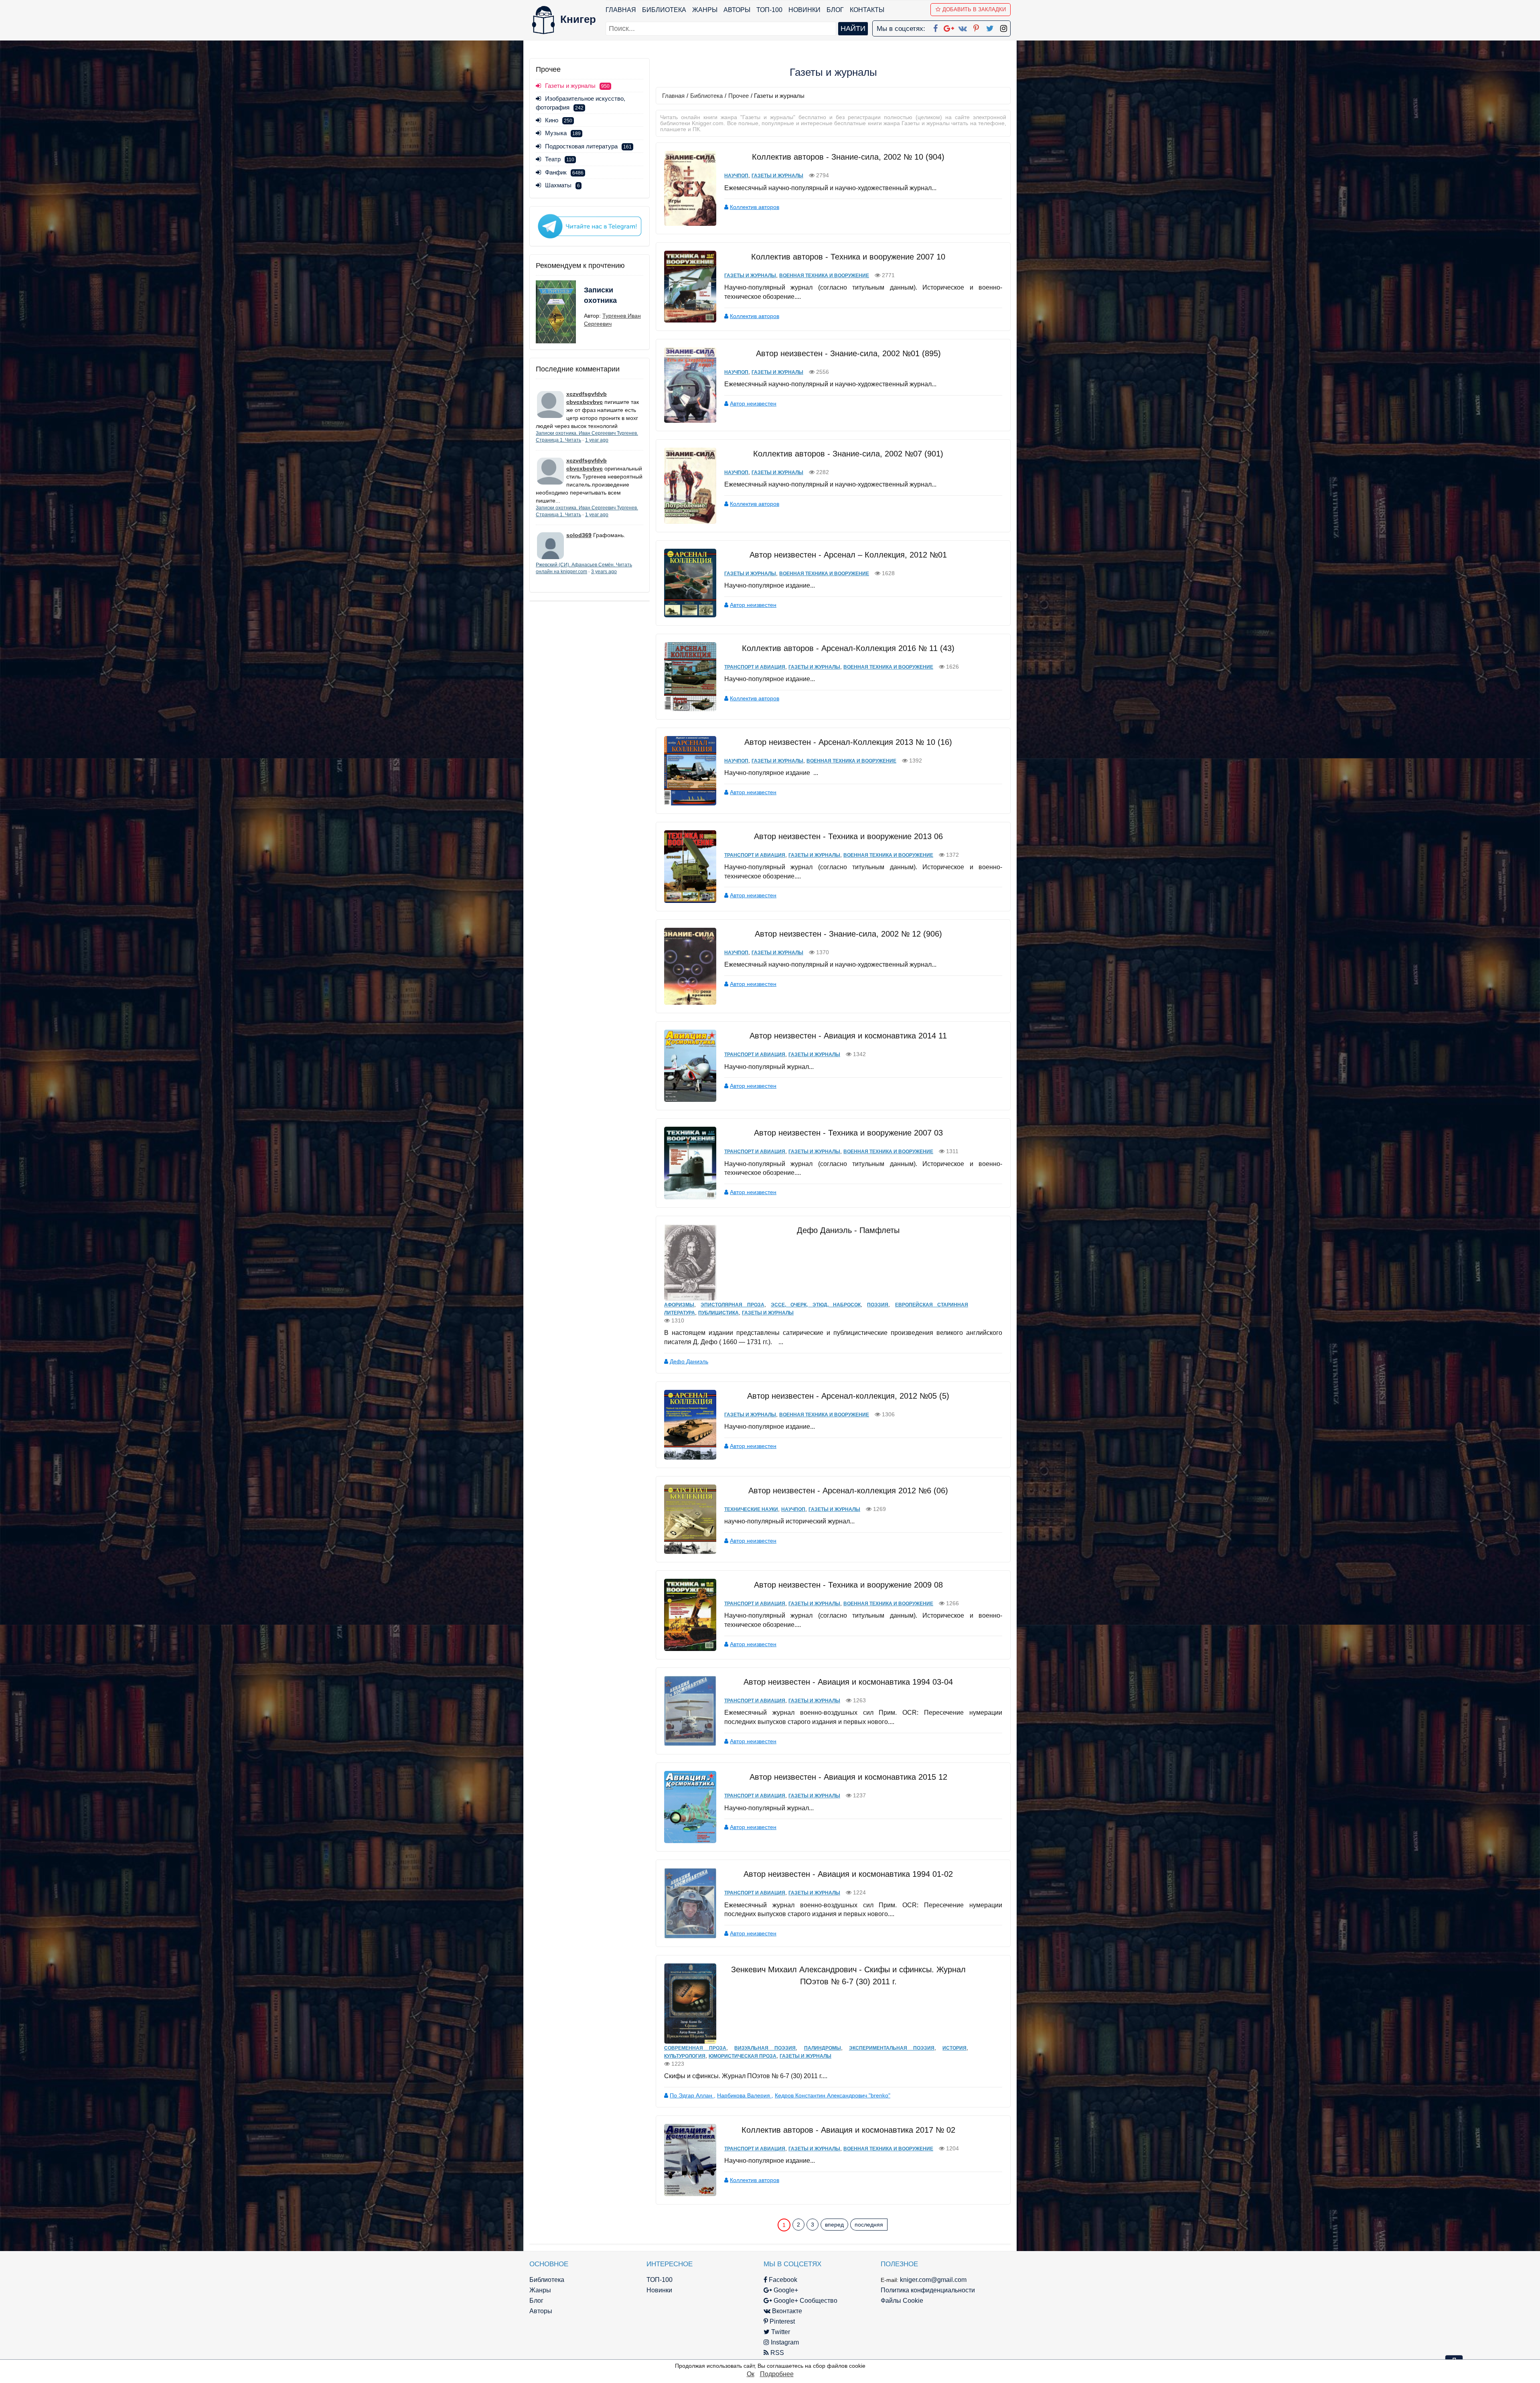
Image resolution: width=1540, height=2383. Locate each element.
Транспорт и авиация (755, 667)
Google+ (785, 2290)
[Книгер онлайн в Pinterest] (976, 27)
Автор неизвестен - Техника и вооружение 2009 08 (848, 1585)
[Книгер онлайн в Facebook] (935, 27)
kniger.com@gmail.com (933, 2280)
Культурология (685, 2056)
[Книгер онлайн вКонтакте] (962, 27)
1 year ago (597, 440)
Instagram (784, 2342)
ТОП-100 (769, 10)
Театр (560, 159)
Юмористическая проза (743, 2056)
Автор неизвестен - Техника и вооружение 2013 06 (848, 836)
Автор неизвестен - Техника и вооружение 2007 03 (848, 1133)
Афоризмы (679, 1305)
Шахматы (562, 185)
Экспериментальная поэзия (892, 2048)
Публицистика (718, 1313)
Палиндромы (823, 2048)
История (954, 2048)
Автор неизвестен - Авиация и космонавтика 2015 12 (848, 1777)
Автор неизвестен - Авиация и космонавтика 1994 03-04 (848, 1682)
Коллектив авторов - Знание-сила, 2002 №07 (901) (848, 454)
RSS (776, 2353)
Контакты (867, 10)
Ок (751, 2374)
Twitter (780, 2332)
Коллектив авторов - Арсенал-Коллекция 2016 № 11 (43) (848, 648)
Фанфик (564, 172)
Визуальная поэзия (765, 2048)
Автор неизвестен (753, 404)
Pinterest (781, 2321)
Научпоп (736, 176)
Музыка (563, 133)
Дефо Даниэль (689, 1361)
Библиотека (664, 10)
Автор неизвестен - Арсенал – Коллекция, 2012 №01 (848, 555)
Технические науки (751, 1509)
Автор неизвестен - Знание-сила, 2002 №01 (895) (848, 353)
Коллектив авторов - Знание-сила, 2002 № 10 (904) (848, 157)
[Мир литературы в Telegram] (590, 226)
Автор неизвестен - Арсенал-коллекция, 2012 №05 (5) (848, 1396)
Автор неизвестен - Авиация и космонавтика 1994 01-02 (848, 1874)
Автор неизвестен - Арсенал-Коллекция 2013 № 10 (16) (848, 742)
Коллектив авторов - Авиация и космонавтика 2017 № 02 (848, 2130)
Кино (559, 120)
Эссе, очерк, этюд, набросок (816, 1305)
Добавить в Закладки (974, 9)
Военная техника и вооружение (824, 276)
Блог (835, 10)
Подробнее (777, 2374)
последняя (869, 2225)
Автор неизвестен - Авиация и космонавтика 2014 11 (848, 1036)
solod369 (579, 535)
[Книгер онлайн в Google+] (949, 27)
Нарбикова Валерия (744, 2095)
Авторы (737, 10)
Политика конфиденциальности (928, 2290)
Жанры (705, 10)
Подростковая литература (588, 146)
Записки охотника (600, 295)
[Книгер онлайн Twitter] (990, 27)
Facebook (782, 2280)
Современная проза (695, 2048)
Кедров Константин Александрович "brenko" (833, 2095)
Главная (621, 10)
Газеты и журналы (777, 176)
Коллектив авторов (755, 207)
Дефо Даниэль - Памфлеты (848, 1230)
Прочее (739, 96)
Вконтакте (786, 2311)
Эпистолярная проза (732, 1305)
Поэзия (878, 1305)
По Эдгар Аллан (692, 2095)
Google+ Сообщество (805, 2301)
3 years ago (604, 572)
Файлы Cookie (902, 2301)
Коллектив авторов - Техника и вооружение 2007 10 (848, 257)
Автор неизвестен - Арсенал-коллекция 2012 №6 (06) (848, 1491)
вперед (834, 2225)
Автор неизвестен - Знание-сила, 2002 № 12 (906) (848, 934)
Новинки (804, 10)
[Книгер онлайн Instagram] (1003, 27)
